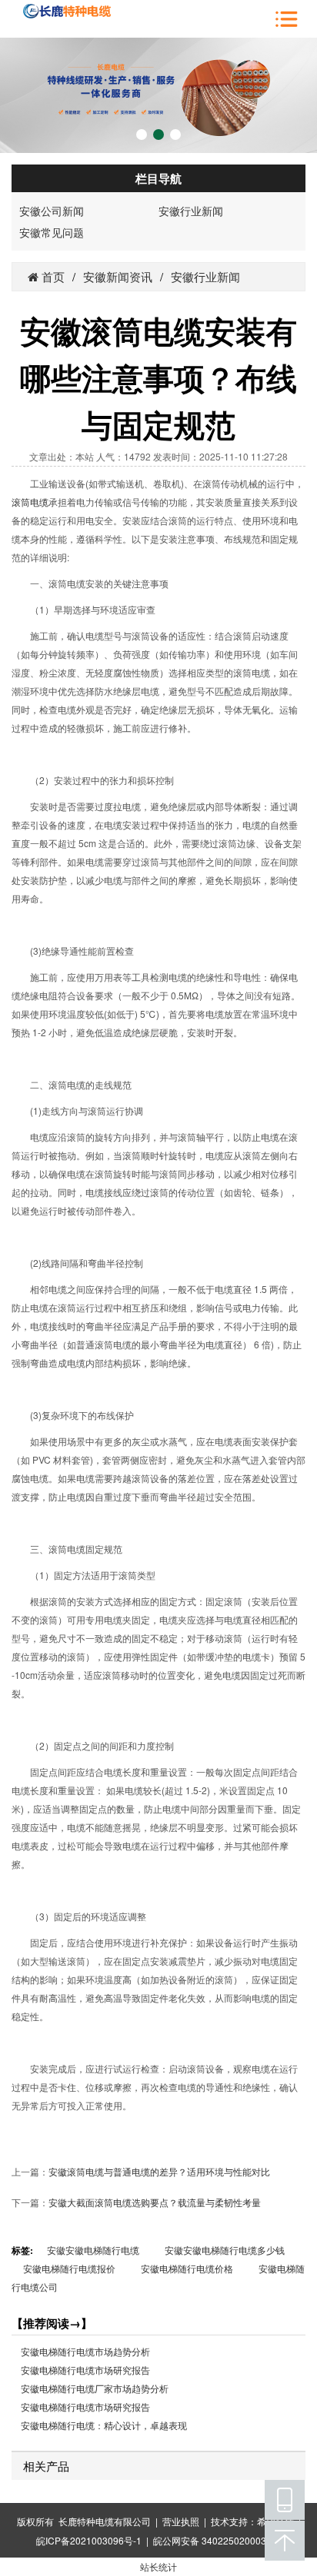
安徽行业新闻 (191, 211)
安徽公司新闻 (52, 211)
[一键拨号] (285, 2500)
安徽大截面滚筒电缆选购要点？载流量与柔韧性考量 (155, 2202)
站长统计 (158, 2566)
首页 (52, 276)
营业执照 (181, 2521)
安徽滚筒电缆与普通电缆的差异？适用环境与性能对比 (159, 2171)
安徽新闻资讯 (118, 276)
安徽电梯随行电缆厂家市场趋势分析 (95, 2389)
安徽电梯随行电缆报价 (69, 2268)
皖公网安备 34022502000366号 (220, 2540)
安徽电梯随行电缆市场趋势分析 (85, 2352)
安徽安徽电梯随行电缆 (93, 2250)
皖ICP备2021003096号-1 (89, 2540)
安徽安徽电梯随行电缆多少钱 (225, 2250)
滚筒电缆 (30, 502)
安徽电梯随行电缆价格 (187, 2268)
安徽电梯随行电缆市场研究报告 (85, 2370)
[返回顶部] (285, 2541)
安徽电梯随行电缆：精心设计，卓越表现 (104, 2426)
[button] (142, 135)
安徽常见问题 (52, 232)
